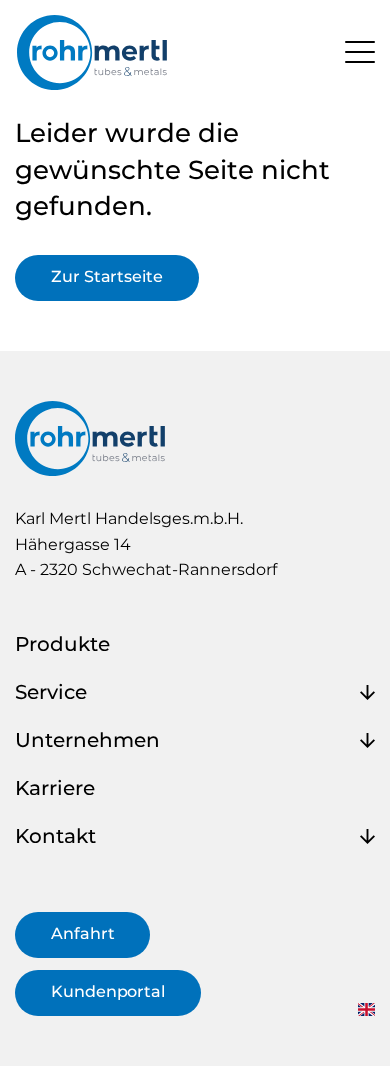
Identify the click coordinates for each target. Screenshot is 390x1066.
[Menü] (360, 51)
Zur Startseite (107, 276)
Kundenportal (108, 991)
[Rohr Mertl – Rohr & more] (92, 52)
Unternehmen (87, 740)
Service (51, 692)
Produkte (62, 644)
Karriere (55, 788)
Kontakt (55, 836)
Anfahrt (82, 933)
